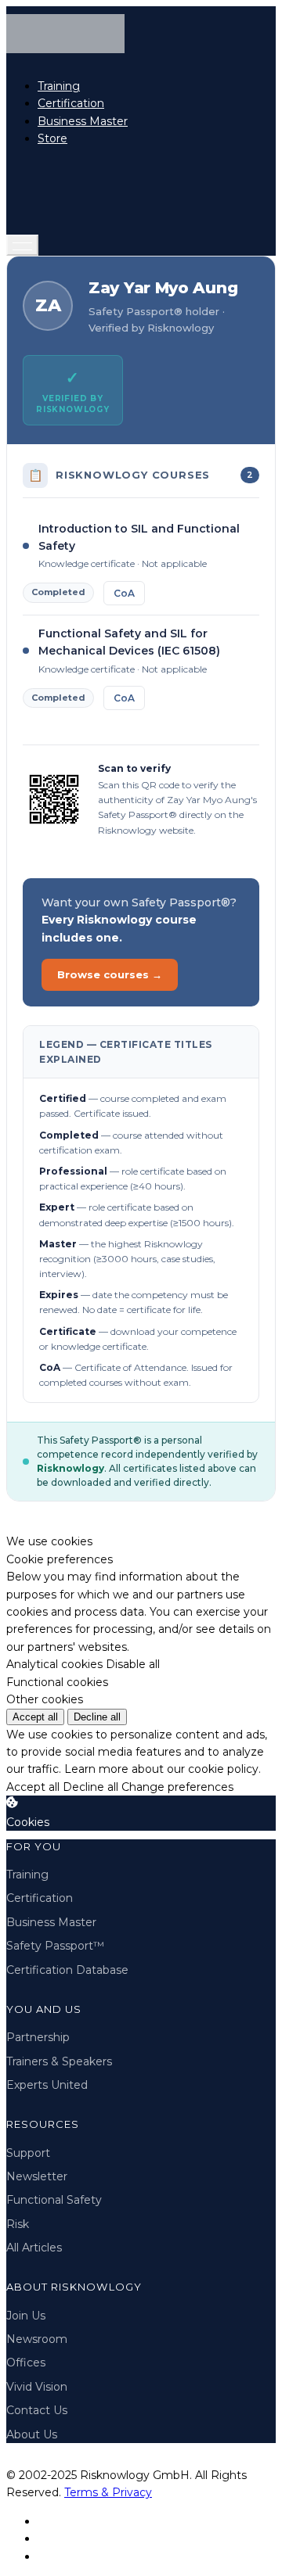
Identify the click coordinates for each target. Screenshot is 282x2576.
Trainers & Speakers (59, 2061)
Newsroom (37, 2339)
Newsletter (37, 2176)
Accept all (35, 1717)
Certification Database (67, 1970)
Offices (26, 2363)
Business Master (83, 121)
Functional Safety (54, 2200)
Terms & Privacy (108, 2492)
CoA (124, 593)
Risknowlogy (70, 1468)
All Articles (34, 2248)
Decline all (97, 1717)
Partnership (38, 2037)
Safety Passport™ (55, 1946)
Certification (71, 103)
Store (52, 138)
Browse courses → (110, 974)
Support (28, 2153)
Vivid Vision (37, 2387)
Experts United (47, 2085)
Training (59, 86)
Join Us (26, 2316)
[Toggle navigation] (22, 245)
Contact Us (37, 2410)
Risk (18, 2224)
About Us (32, 2434)
